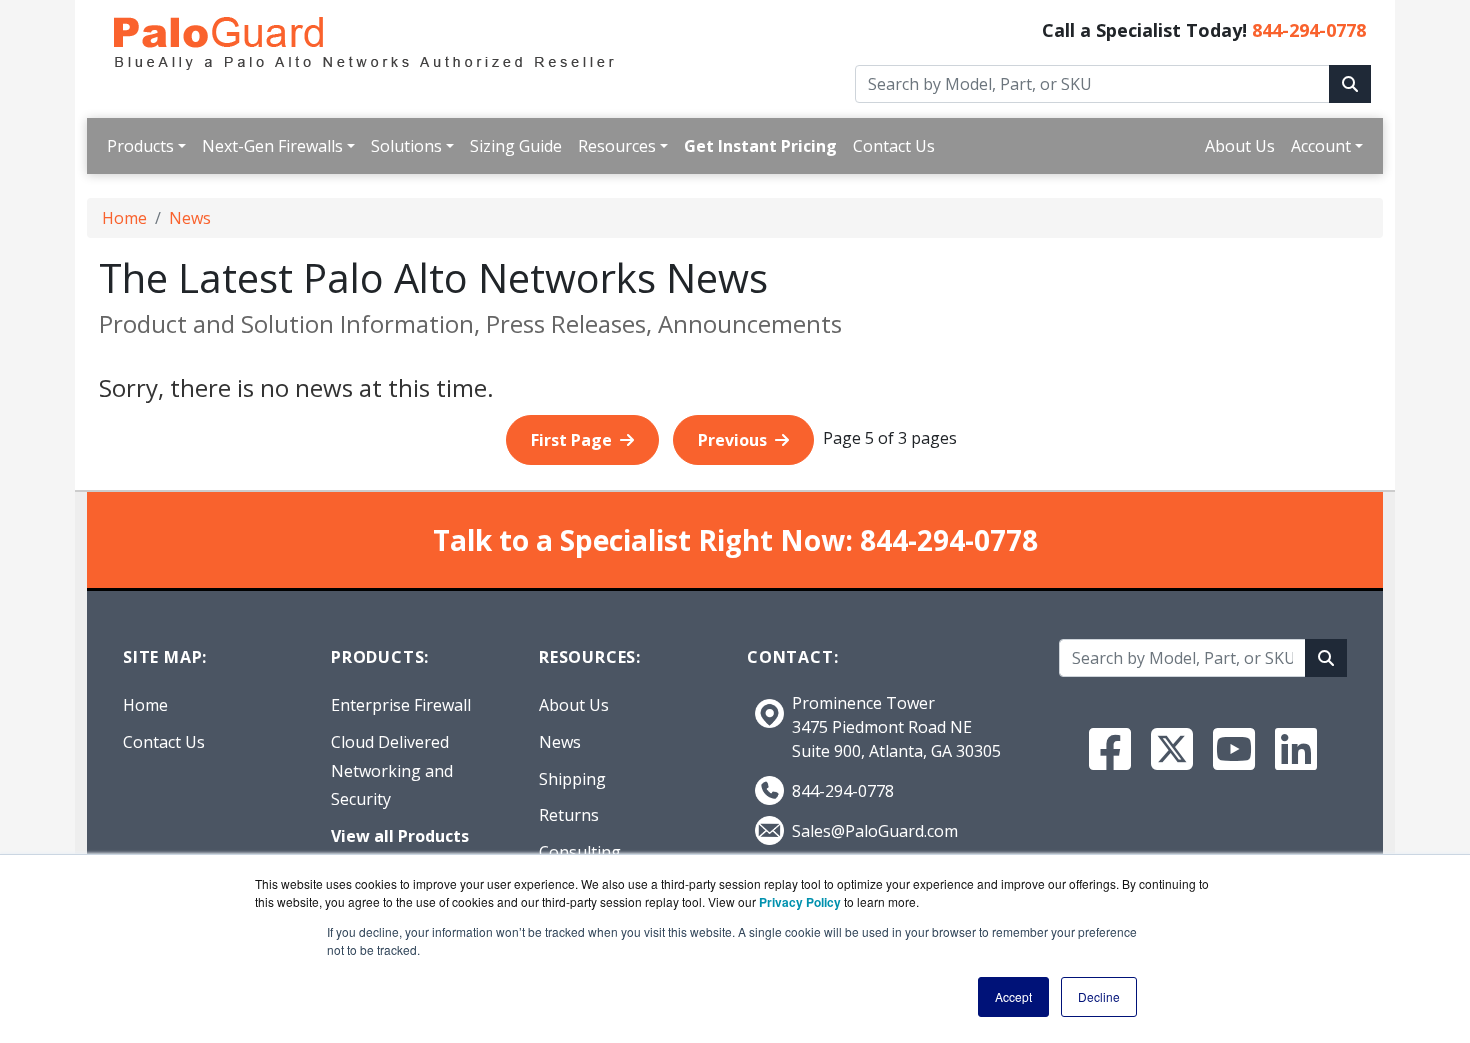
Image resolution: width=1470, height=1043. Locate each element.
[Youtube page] (1234, 749)
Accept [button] (1013, 996)
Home (124, 218)
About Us (1240, 146)
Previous (732, 440)
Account (1321, 146)
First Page (571, 440)
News (190, 218)
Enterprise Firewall (401, 705)
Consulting (580, 852)
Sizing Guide (516, 146)
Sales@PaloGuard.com (875, 831)
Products (140, 146)
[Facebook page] (1110, 749)
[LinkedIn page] (1296, 749)
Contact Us (894, 146)
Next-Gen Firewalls (272, 146)
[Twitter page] (1172, 749)
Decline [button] (1099, 996)
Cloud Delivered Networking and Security (392, 771)
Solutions (406, 146)
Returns (569, 815)
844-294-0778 (1309, 30)
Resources (617, 146)
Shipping (572, 779)
